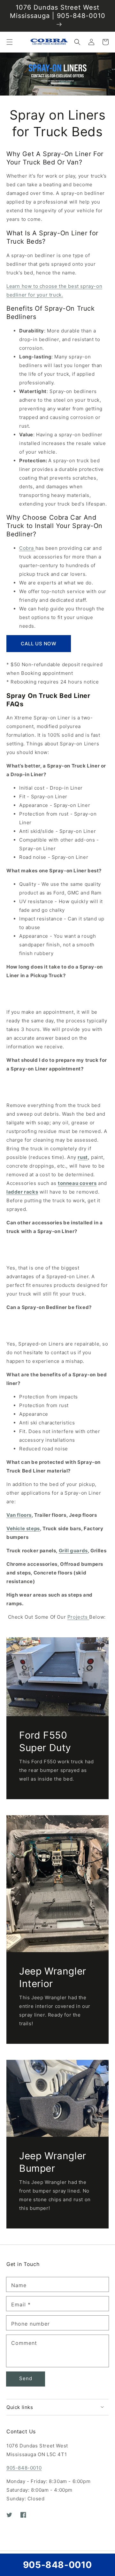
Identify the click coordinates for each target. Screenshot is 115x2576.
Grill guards (73, 1551)
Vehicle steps (23, 1528)
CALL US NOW (39, 644)
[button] (10, 42)
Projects (78, 1617)
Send (26, 2378)
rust (83, 1157)
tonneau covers (77, 1183)
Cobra (27, 548)
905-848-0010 (24, 2468)
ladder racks (22, 1192)
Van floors (19, 1515)
